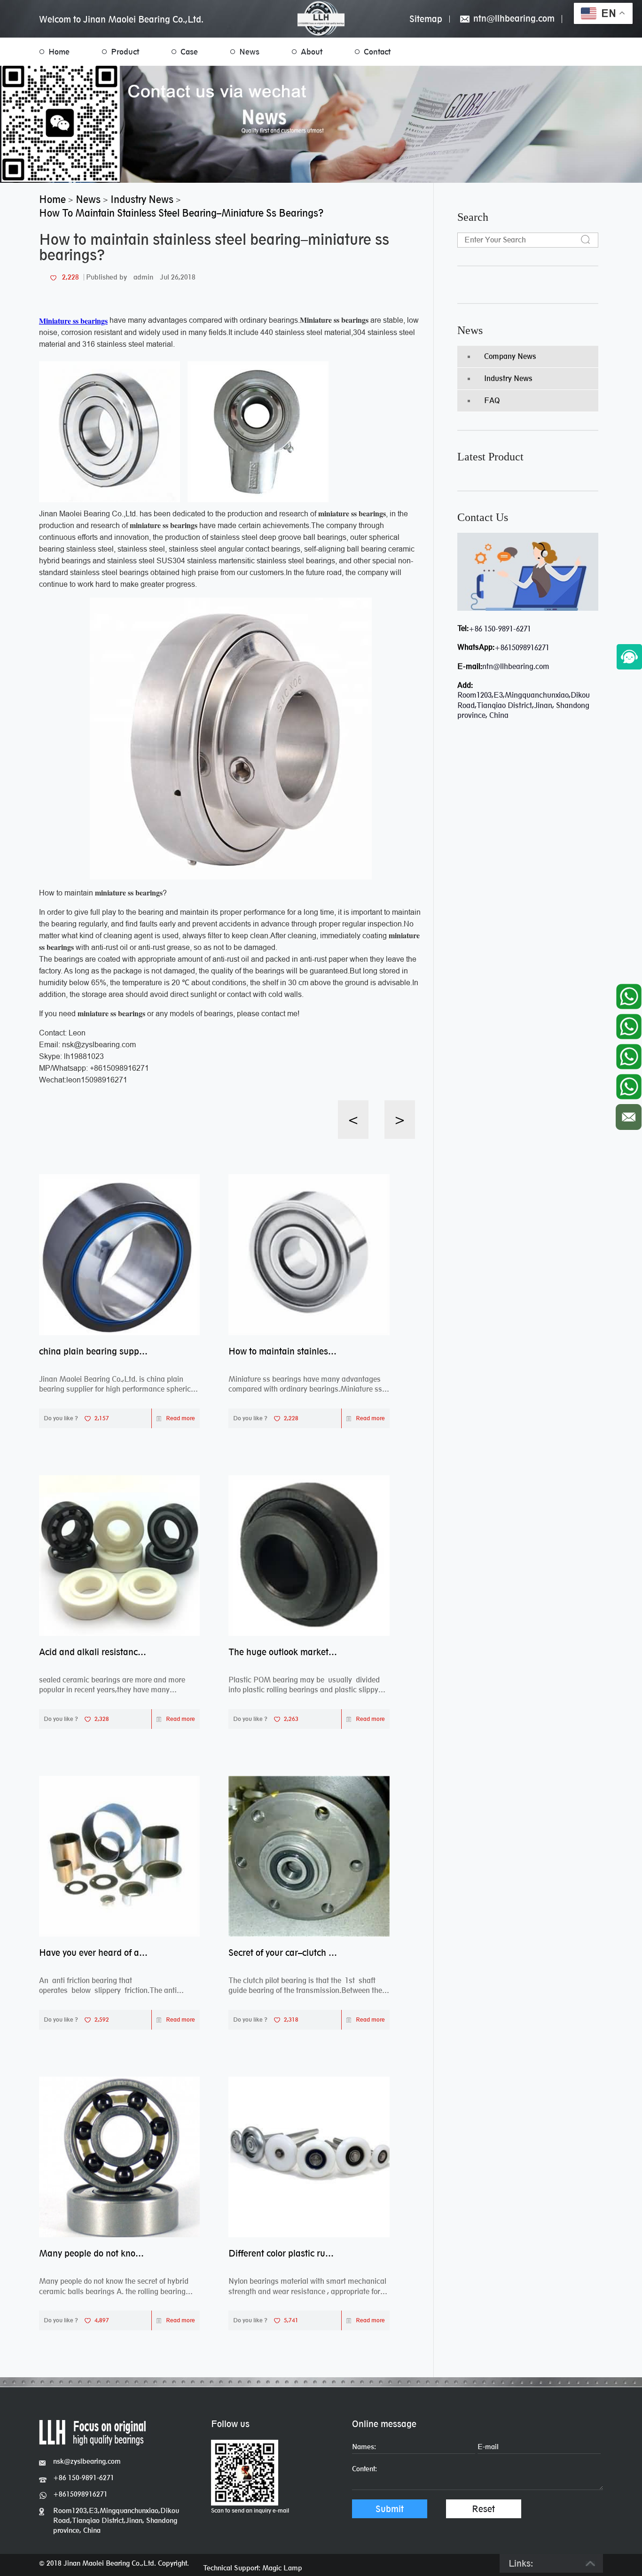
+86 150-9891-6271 (500, 629)
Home (59, 52)
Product (125, 52)
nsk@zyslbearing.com (87, 2461)
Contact (377, 52)
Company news (510, 356)
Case (189, 52)
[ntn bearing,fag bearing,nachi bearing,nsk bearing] (321, 19)
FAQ (492, 401)
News (249, 52)
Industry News (508, 378)
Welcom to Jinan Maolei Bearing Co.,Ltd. (121, 19)
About (312, 52)
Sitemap (426, 19)
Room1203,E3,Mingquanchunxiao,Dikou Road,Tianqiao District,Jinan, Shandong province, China (116, 2520)
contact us (483, 517)
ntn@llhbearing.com (513, 19)
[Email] (629, 1115)
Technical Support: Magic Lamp (253, 2568)
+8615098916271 (522, 648)
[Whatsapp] (629, 994)
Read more (180, 1418)
